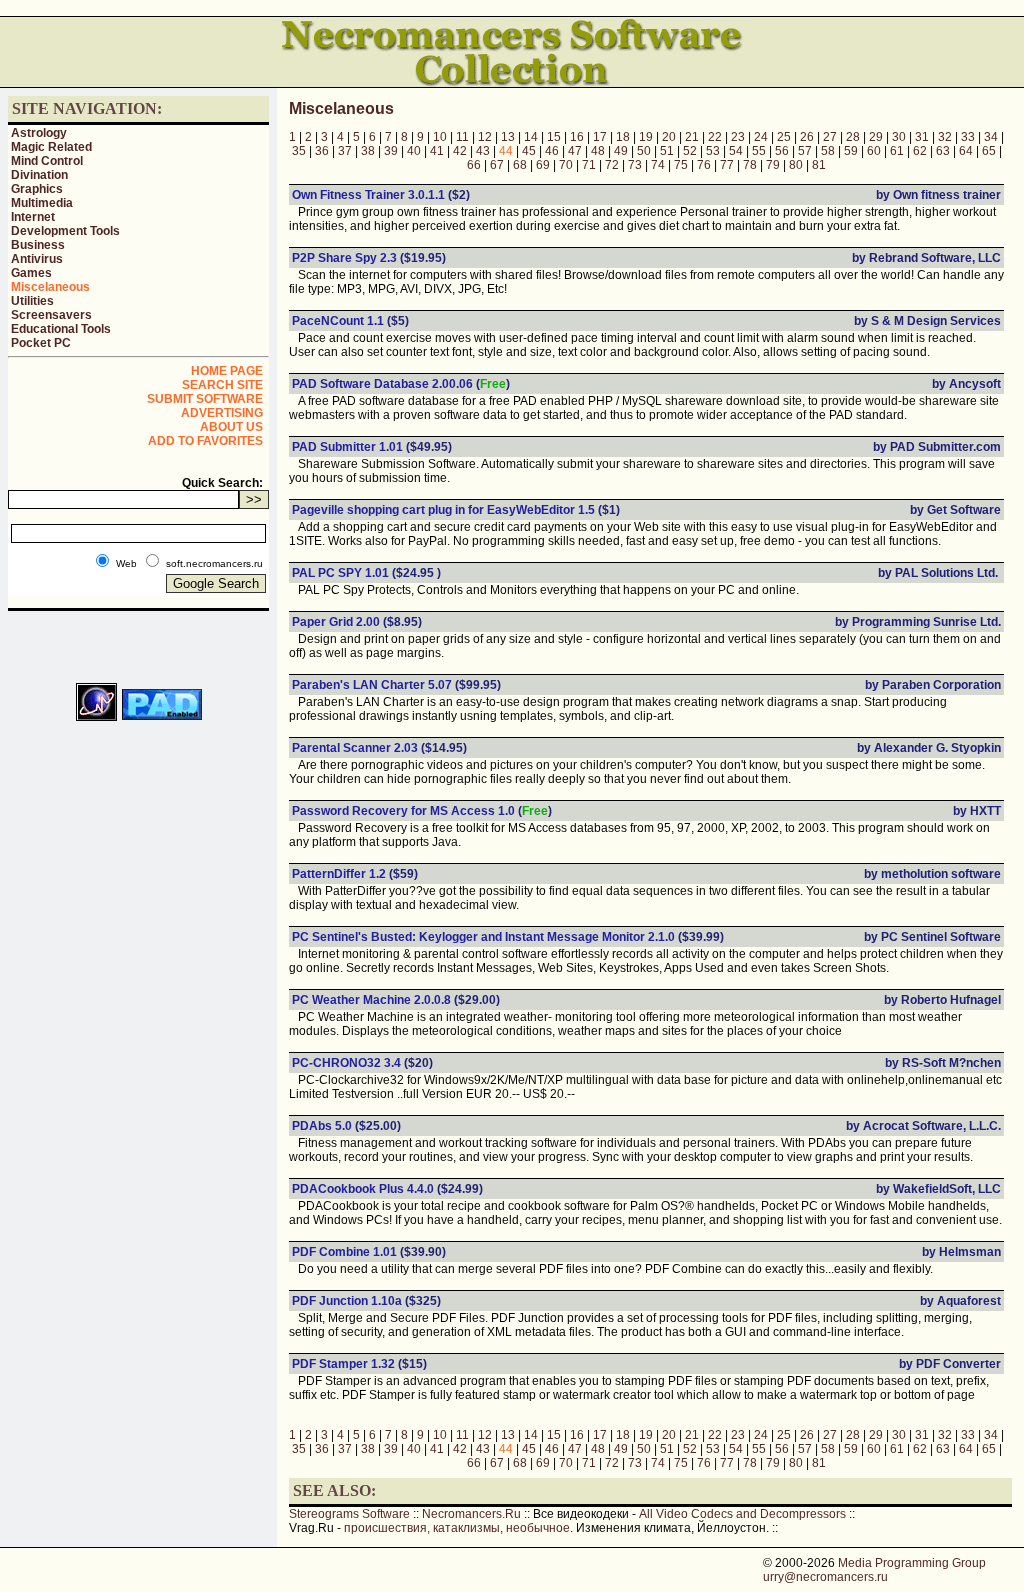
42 (460, 151)
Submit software (205, 399)
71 (589, 165)
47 (575, 151)
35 (299, 151)
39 (391, 151)
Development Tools (65, 231)
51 (667, 151)
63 (943, 151)
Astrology (39, 133)
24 (761, 137)
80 (796, 165)
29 (876, 137)
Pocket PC (41, 343)
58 (828, 151)
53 (713, 151)
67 (497, 165)
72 (612, 165)
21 (692, 137)
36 (322, 151)
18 (623, 137)
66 (474, 165)
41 (437, 151)
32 (945, 137)
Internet (33, 217)
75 (681, 165)
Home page (227, 371)
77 (727, 165)
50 (644, 151)
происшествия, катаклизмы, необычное (457, 1528)
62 (920, 151)
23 (738, 137)
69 (543, 165)
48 (598, 151)
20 (669, 137)
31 (922, 137)
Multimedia (42, 203)
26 (807, 137)
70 (566, 165)
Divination (39, 175)
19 (646, 137)
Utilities (32, 301)
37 (345, 151)
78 (750, 165)
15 (554, 137)
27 (830, 137)
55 (759, 151)
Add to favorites (205, 441)
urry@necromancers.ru (825, 1577)
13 (508, 137)
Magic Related (51, 147)
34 (991, 137)
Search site (222, 385)
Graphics (37, 189)
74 (658, 165)
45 (529, 151)
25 (784, 137)
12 (485, 137)
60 (874, 151)
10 (440, 137)
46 (552, 151)
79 (773, 165)
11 (462, 137)
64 (966, 151)
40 (414, 151)
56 (782, 151)
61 (897, 151)
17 (600, 137)
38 (368, 151)
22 (715, 137)
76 (704, 165)
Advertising (222, 413)
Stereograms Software (349, 1514)
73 (635, 165)
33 (968, 137)
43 (483, 151)
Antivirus (37, 259)
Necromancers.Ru (471, 1514)
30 (899, 137)
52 (690, 151)
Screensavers (51, 315)
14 (531, 137)
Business (38, 245)
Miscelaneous (50, 287)
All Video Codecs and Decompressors (742, 1514)
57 (805, 151)
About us (231, 427)
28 (853, 137)
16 (577, 137)
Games (31, 273)
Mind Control (47, 161)
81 (819, 165)
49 (621, 151)
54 (736, 151)
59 (851, 151)
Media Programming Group (912, 1563)
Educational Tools (61, 329)
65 (989, 151)
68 (520, 165)
